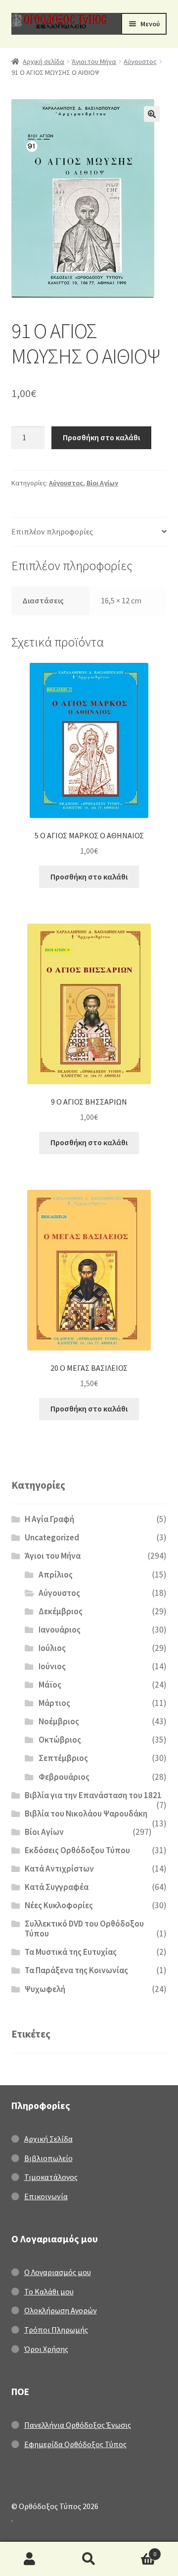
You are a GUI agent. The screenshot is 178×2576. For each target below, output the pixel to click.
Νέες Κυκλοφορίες (59, 1905)
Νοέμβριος (59, 1721)
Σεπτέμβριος (63, 1758)
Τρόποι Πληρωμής (56, 2330)
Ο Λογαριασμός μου (58, 2272)
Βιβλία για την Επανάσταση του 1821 (93, 1795)
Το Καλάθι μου (49, 2291)
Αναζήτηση (89, 2559)
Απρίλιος (56, 1575)
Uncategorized (52, 1537)
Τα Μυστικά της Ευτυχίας (71, 1952)
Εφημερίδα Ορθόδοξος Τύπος (75, 2444)
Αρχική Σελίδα (48, 2139)
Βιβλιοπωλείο (48, 2158)
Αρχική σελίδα (44, 61)
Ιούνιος (52, 1666)
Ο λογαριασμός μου (30, 2559)
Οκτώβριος (60, 1740)
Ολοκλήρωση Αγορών (61, 2310)
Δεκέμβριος (61, 1611)
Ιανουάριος (60, 1630)
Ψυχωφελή (45, 1989)
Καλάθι (137, 2550)
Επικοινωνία (46, 2196)
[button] (152, 114)
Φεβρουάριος (64, 1777)
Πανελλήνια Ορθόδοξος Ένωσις (78, 2425)
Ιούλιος (52, 1648)
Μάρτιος (54, 1703)
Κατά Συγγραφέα (57, 1887)
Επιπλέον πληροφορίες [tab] (52, 531)
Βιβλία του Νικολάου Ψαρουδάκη (86, 1814)
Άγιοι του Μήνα (94, 61)
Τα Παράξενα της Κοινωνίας (76, 1970)
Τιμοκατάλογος (51, 2177)
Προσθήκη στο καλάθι (101, 437)
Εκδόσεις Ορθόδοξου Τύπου (77, 1850)
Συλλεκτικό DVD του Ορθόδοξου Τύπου (84, 1929)
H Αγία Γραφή (49, 1519)
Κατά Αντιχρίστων (59, 1869)
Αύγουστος (140, 61)
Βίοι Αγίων (102, 483)
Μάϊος (50, 1685)
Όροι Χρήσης (46, 2349)
